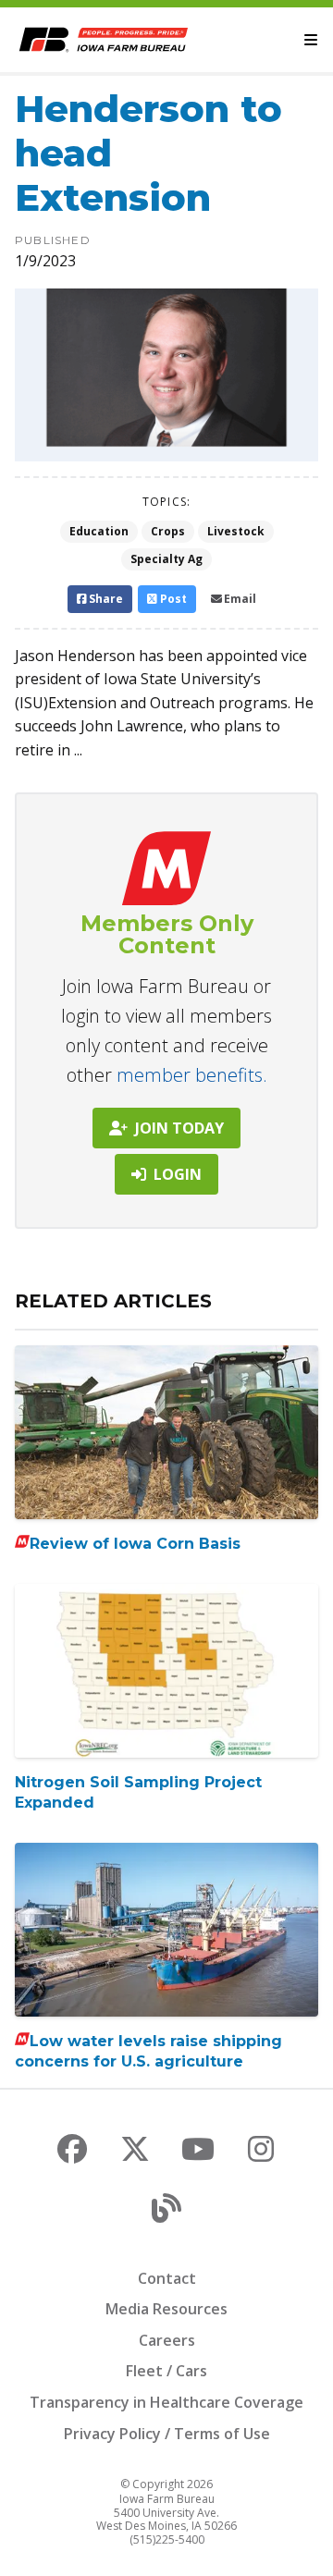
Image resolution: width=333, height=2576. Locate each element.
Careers (167, 2340)
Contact (167, 2278)
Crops (168, 531)
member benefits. (192, 1075)
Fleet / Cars (166, 2371)
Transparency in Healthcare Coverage (166, 2402)
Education (99, 531)
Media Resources (166, 2309)
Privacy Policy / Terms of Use (167, 2434)
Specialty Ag (166, 559)
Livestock (236, 531)
